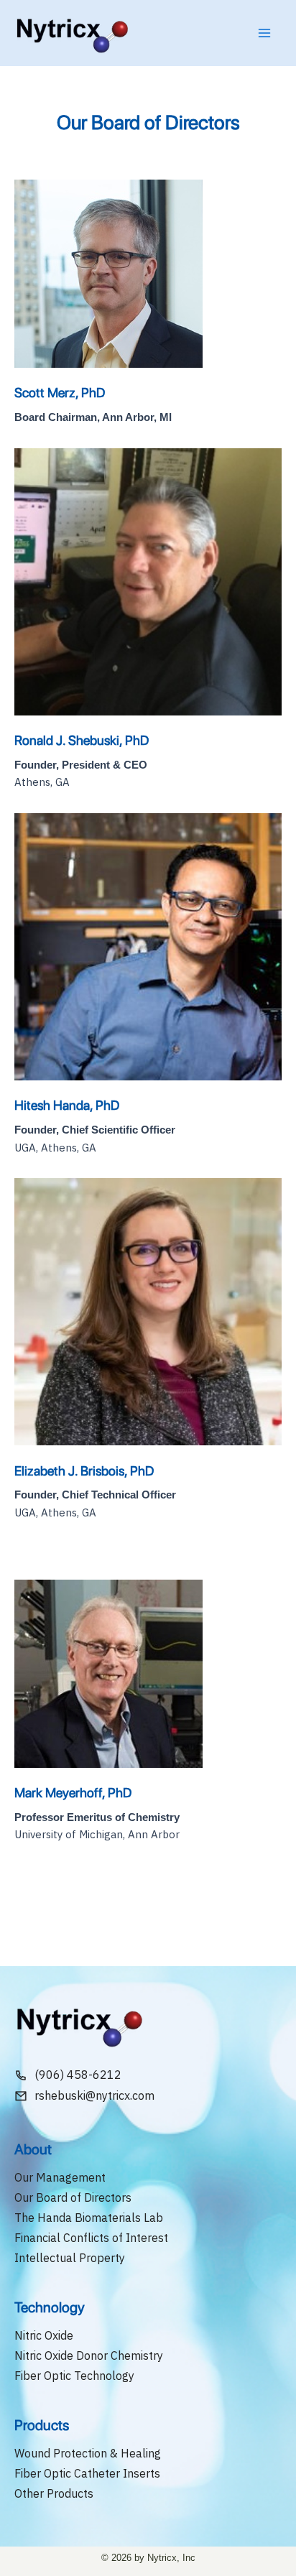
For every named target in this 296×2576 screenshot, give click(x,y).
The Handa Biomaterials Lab (89, 2218)
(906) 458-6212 (78, 2075)
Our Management (60, 2177)
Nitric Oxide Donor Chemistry (89, 2355)
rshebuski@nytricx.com (94, 2095)
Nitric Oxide (44, 2335)
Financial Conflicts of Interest (91, 2238)
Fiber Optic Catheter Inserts (87, 2473)
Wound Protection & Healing (88, 2453)
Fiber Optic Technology (74, 2376)
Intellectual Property (70, 2258)
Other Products (54, 2493)
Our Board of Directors (73, 2197)
